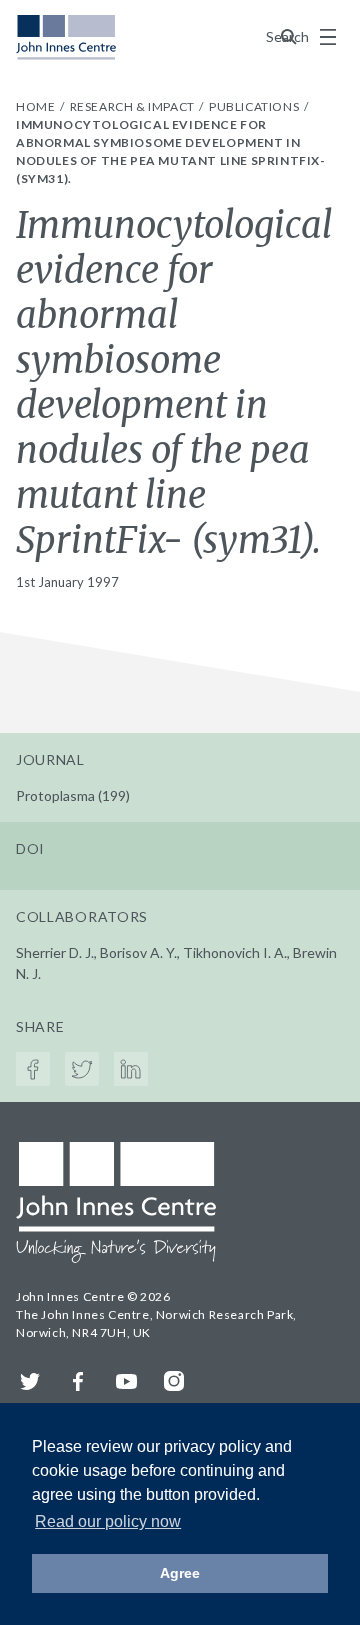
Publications (255, 106)
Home (37, 106)
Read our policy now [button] (108, 1521)
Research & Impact (134, 106)
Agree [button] (180, 1573)
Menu (328, 37)
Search (289, 36)
